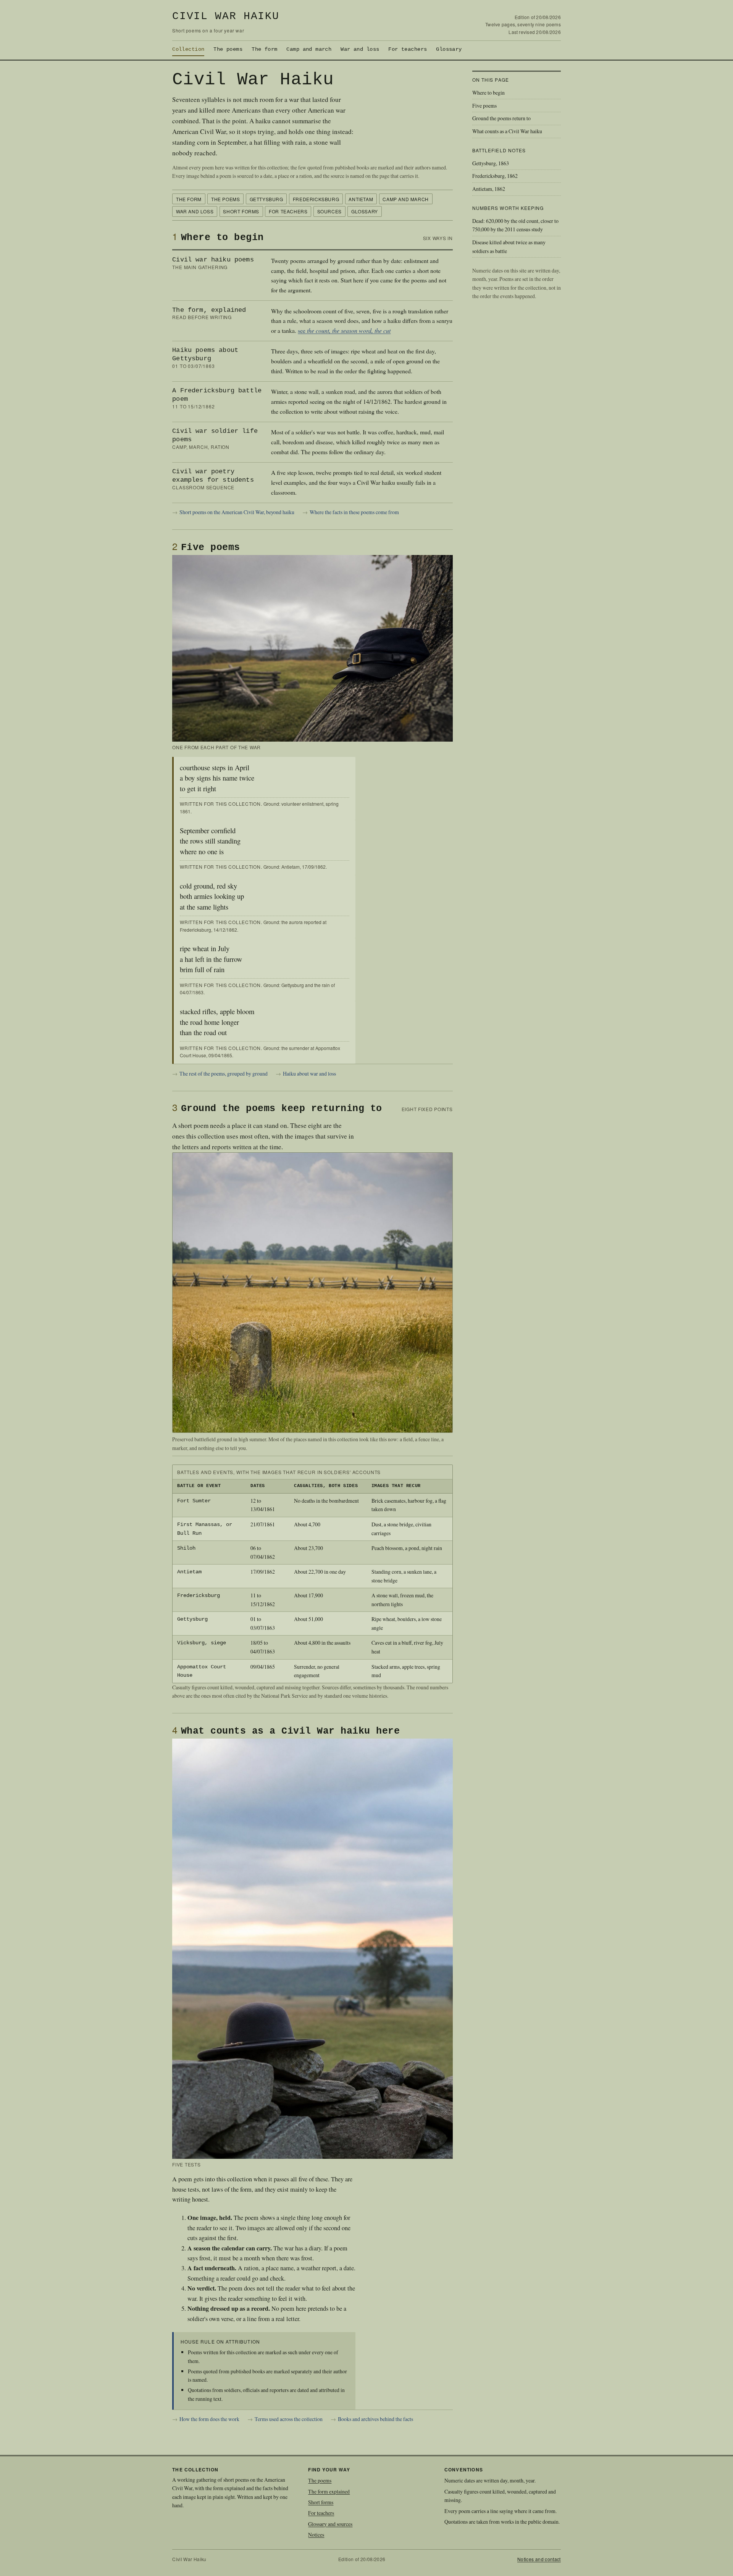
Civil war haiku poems (213, 260)
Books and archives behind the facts (375, 2419)
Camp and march (309, 49)
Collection (188, 49)
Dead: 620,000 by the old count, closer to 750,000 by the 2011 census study (515, 225)
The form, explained (209, 310)
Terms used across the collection (289, 2419)
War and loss (360, 49)
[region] (312, 1574)
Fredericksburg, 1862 (495, 176)
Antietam (361, 199)
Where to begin (488, 93)
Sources (329, 211)
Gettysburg (266, 199)
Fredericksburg (316, 199)
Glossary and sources (330, 2524)
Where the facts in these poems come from (354, 512)
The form (264, 49)
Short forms (241, 211)
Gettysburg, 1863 (491, 163)
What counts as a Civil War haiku (507, 131)
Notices (316, 2535)
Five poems (484, 106)
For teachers (408, 49)
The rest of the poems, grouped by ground (224, 1073)
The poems (228, 49)
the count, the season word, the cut (349, 330)
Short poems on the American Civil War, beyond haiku (237, 512)
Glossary (449, 49)
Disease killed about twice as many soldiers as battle (509, 247)
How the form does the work (209, 2419)
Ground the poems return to (501, 118)
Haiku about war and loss (309, 1073)
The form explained (329, 2491)
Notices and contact (539, 2559)
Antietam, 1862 (489, 189)
